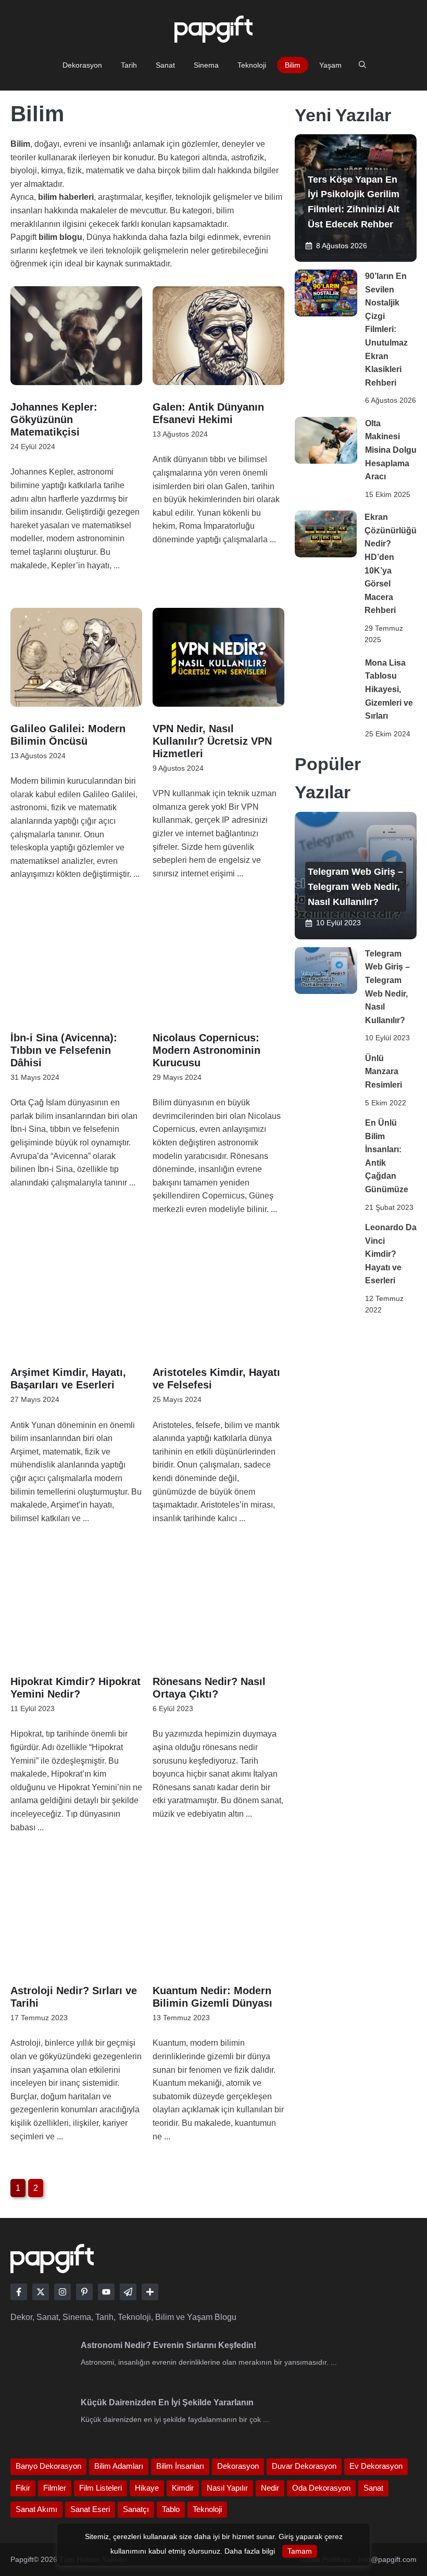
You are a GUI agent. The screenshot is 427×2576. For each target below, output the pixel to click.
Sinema (206, 65)
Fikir (23, 2488)
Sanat (165, 65)
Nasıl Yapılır (227, 2488)
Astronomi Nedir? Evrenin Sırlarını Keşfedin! (168, 2345)
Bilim (293, 65)
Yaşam (330, 65)
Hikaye (147, 2488)
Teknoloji (252, 65)
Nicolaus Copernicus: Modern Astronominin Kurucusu (206, 1050)
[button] (362, 65)
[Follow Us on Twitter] (41, 2292)
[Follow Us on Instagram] (62, 2292)
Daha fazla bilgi (250, 2551)
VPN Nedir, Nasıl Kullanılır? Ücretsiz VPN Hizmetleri (212, 741)
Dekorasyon (82, 65)
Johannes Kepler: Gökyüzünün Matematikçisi (54, 419)
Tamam (300, 2551)
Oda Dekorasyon (321, 2488)
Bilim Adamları (119, 2466)
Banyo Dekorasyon (48, 2466)
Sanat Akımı (36, 2509)
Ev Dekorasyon (376, 2466)
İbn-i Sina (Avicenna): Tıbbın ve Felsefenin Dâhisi (64, 1050)
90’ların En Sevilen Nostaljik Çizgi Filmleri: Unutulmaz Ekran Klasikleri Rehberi (386, 329)
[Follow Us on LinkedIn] (84, 2292)
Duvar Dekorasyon (304, 2466)
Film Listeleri (101, 2488)
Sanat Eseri (90, 2509)
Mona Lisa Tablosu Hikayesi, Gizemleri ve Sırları (389, 689)
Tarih (129, 65)
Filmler (55, 2488)
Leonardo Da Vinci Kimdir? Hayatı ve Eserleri (391, 1254)
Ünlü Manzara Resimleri (384, 1072)
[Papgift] (356, 198)
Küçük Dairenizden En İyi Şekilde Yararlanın (167, 2402)
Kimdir (183, 2488)
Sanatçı (136, 2509)
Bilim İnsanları (180, 2466)
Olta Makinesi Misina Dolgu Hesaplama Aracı (391, 450)
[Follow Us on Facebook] (19, 2292)
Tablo (171, 2509)
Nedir (270, 2488)
